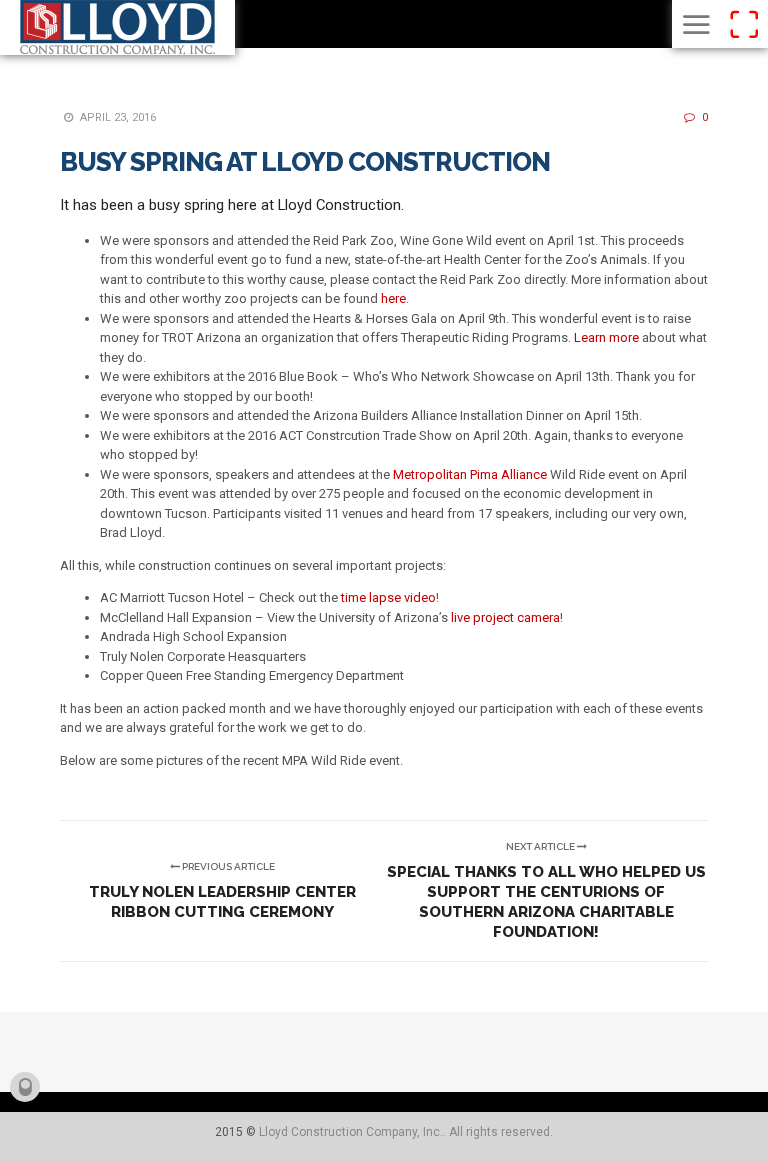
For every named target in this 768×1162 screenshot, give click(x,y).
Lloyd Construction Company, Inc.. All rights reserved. (406, 1132)
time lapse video (388, 597)
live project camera (505, 617)
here (393, 298)
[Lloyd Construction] (117, 27)
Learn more (606, 337)
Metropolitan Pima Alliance (470, 474)
